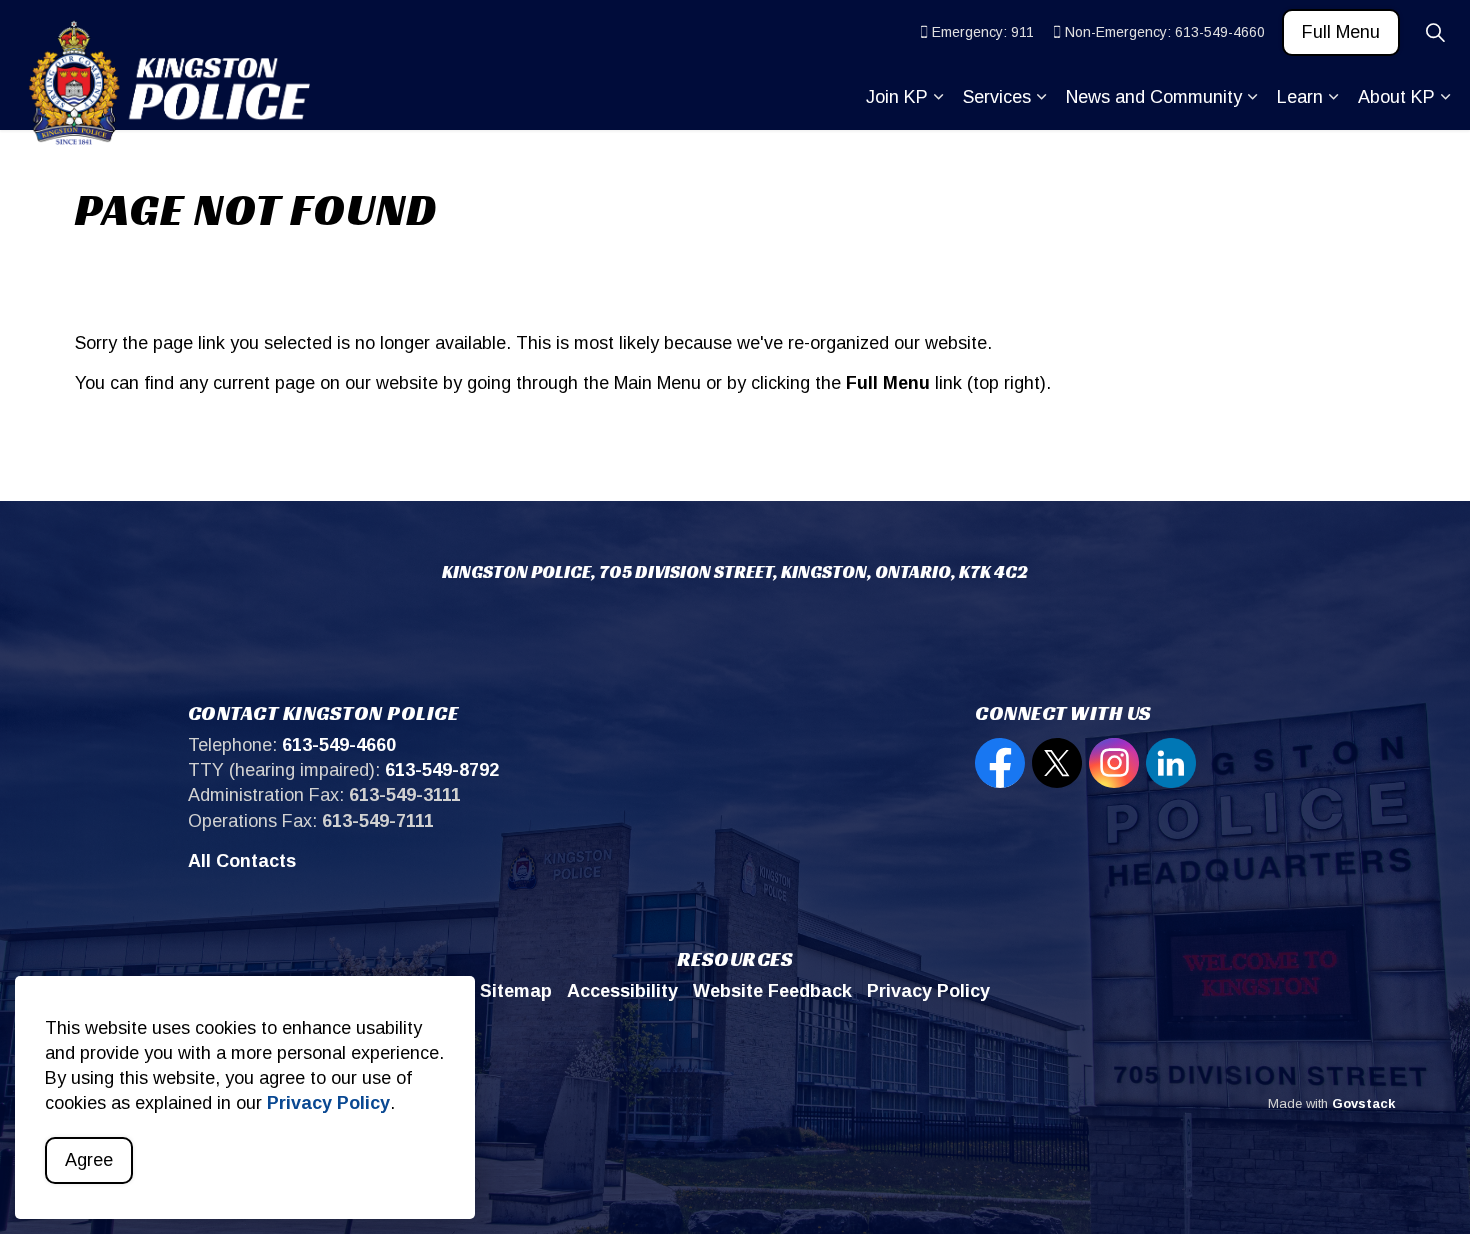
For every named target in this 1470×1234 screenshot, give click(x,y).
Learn (1300, 97)
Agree (89, 1160)
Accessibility (622, 991)
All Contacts (242, 861)
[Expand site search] (1435, 32)
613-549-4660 (339, 745)
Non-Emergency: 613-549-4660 (1165, 32)
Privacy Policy (328, 1104)
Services (997, 97)
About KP (1396, 97)
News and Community (1154, 97)
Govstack (1363, 1103)
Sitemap (516, 991)
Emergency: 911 (983, 32)
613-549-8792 (442, 770)
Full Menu (1341, 32)
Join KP (897, 97)
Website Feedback (772, 991)
